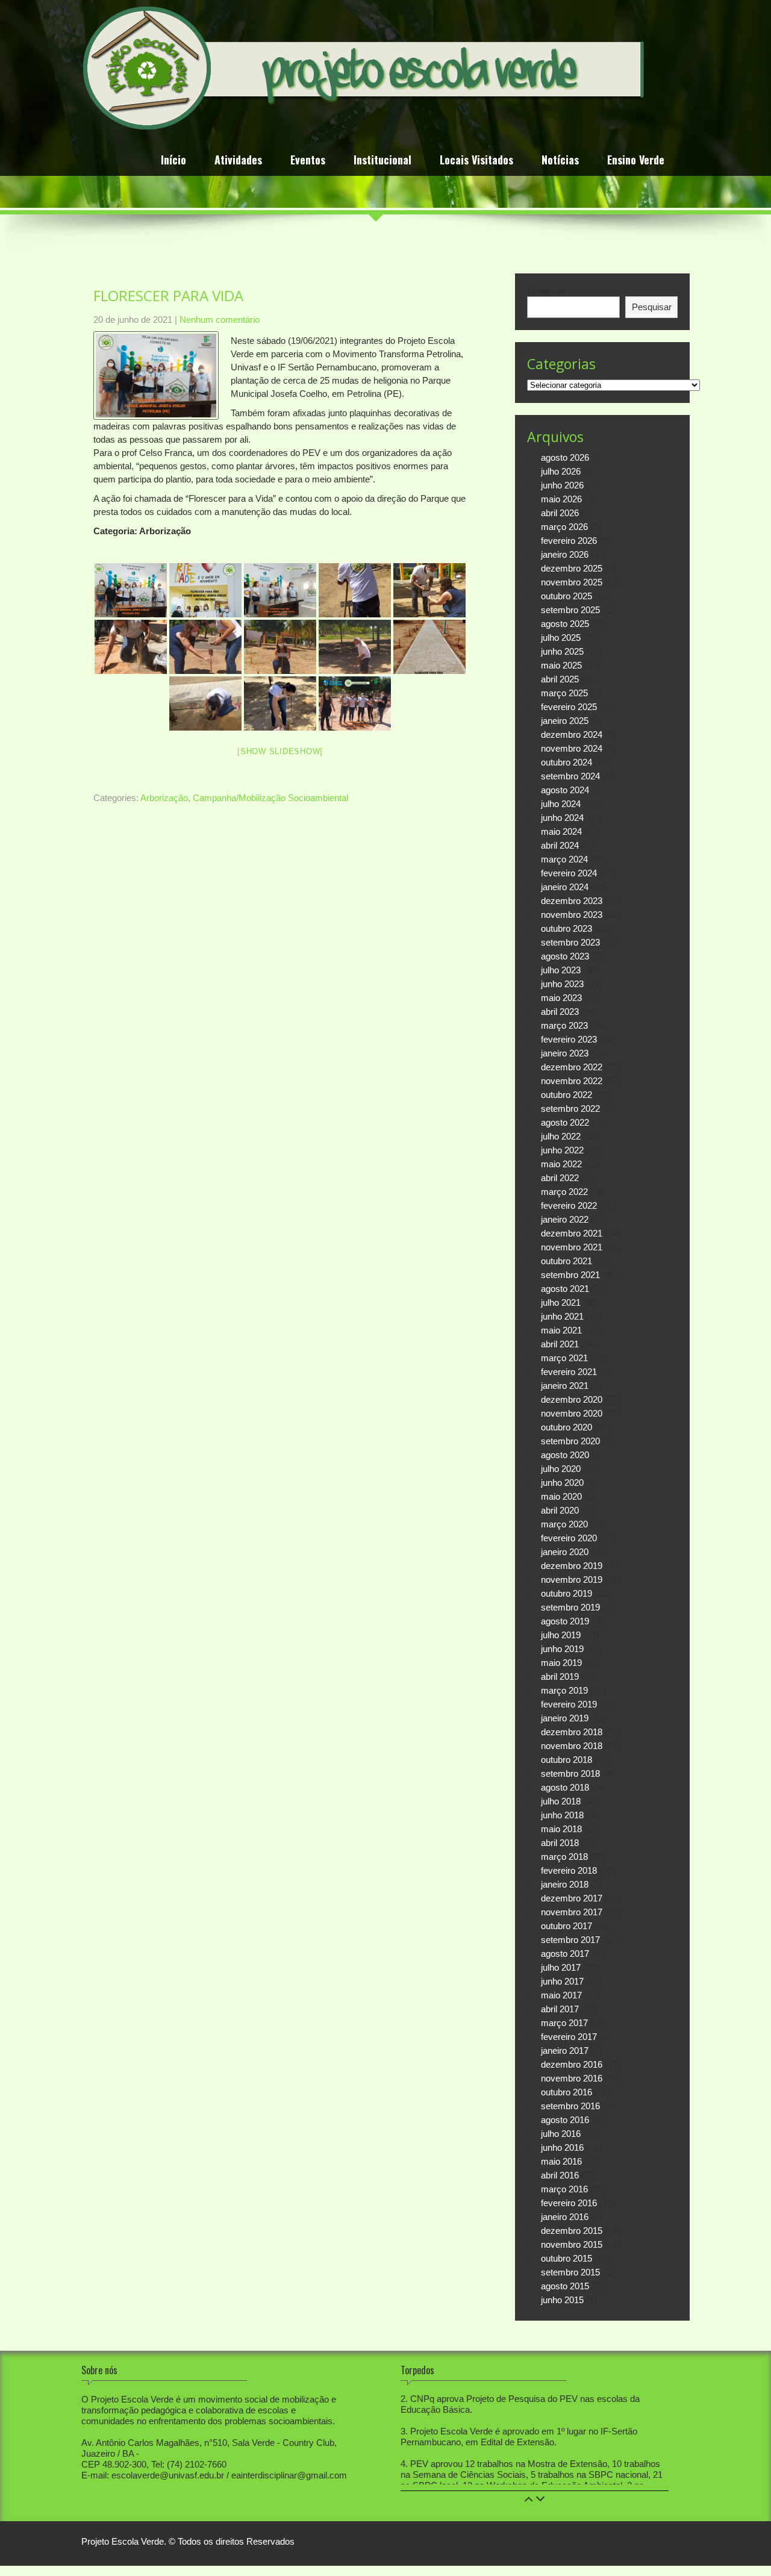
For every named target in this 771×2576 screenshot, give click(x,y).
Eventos (308, 161)
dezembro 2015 (572, 2231)
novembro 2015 (572, 2244)
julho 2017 (561, 1967)
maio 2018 (561, 1829)
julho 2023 (561, 970)
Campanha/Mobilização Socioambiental (270, 798)
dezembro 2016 (572, 2064)
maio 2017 (561, 1995)
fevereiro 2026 (569, 541)
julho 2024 (561, 804)
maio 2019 (561, 1663)
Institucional (382, 161)
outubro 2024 (567, 762)
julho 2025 (561, 638)
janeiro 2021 (565, 1386)
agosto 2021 (565, 1289)
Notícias (560, 161)
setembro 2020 (570, 1441)
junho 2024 (562, 818)
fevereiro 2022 (569, 1205)
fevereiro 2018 (569, 1870)
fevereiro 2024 (569, 873)
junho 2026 (562, 485)
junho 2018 (562, 1815)
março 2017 (564, 2023)
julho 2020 (561, 1469)
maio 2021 (561, 1330)
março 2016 (564, 2189)
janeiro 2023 (565, 1053)
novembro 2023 (572, 915)
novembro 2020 (572, 1413)
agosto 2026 (565, 457)
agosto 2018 (565, 1787)
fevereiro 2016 (569, 2203)
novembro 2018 (572, 1746)
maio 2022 (561, 1164)
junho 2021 (562, 1316)
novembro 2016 (572, 2078)
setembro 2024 (570, 776)
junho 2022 (562, 1150)
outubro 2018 (567, 1760)
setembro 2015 (570, 2272)
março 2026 (564, 527)
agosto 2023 (565, 956)
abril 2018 (560, 1843)
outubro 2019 (567, 1593)
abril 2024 (560, 845)
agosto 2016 (565, 2120)
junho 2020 (562, 1483)
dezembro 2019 (572, 1566)
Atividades (238, 161)
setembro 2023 (570, 942)
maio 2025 (561, 665)
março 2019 (564, 1690)
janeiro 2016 (565, 2217)
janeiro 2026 (565, 554)
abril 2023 (560, 1012)
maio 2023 (561, 998)
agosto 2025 (565, 624)
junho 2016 (562, 2147)
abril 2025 (560, 679)
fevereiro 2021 (569, 1372)
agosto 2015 (565, 2286)
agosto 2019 (565, 1621)
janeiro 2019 (565, 1718)
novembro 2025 (572, 582)
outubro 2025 (567, 596)
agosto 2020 (565, 1455)
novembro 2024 (572, 748)
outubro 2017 (567, 1926)
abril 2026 (560, 513)
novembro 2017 (572, 1912)
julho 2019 (561, 1635)
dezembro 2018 (572, 1732)
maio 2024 (561, 831)
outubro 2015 (567, 2258)
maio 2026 (561, 499)
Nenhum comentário (220, 320)
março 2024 (564, 859)
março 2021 (564, 1358)
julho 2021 (561, 1302)
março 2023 (564, 1025)
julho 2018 (561, 1801)
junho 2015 (562, 2300)
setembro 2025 (570, 610)
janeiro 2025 (565, 721)
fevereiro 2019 (569, 1704)
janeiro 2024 (565, 887)
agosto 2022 (565, 1122)
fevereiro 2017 (569, 2037)
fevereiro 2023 (569, 1039)
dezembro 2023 (572, 901)
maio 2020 (561, 1496)
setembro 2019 (570, 1607)
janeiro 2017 (565, 2051)
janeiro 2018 (565, 1884)
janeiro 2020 (565, 1552)
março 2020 (564, 1524)
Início (173, 161)
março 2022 (564, 1192)
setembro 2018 (570, 1773)
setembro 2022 (570, 1109)
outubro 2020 (567, 1427)
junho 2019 (562, 1649)
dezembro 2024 (572, 734)
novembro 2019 (572, 1580)
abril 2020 (560, 1510)
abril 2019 (560, 1676)
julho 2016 (561, 2134)
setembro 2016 (570, 2106)
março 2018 (564, 1857)
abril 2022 (560, 1178)
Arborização (164, 798)
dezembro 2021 (572, 1233)
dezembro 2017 (572, 1898)
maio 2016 (561, 2161)
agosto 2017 (565, 1954)
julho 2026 (561, 471)
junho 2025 (562, 651)
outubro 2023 (567, 928)
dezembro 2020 (572, 1399)
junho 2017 (562, 1981)
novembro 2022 (572, 1081)
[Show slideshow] (280, 751)
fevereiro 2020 (569, 1538)
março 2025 (564, 693)
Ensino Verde (636, 161)
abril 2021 (560, 1344)
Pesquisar (547, 291)
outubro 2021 (567, 1261)
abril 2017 (560, 2009)
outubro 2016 (567, 2092)
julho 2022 (561, 1136)
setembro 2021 (570, 1275)
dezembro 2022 (572, 1067)
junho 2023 (562, 984)
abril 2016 (560, 2175)
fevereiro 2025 (569, 707)
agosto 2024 (565, 790)
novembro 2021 (572, 1247)
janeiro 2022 (565, 1219)
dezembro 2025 (572, 568)
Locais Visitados (476, 161)
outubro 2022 (567, 1095)
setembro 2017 (570, 1940)
